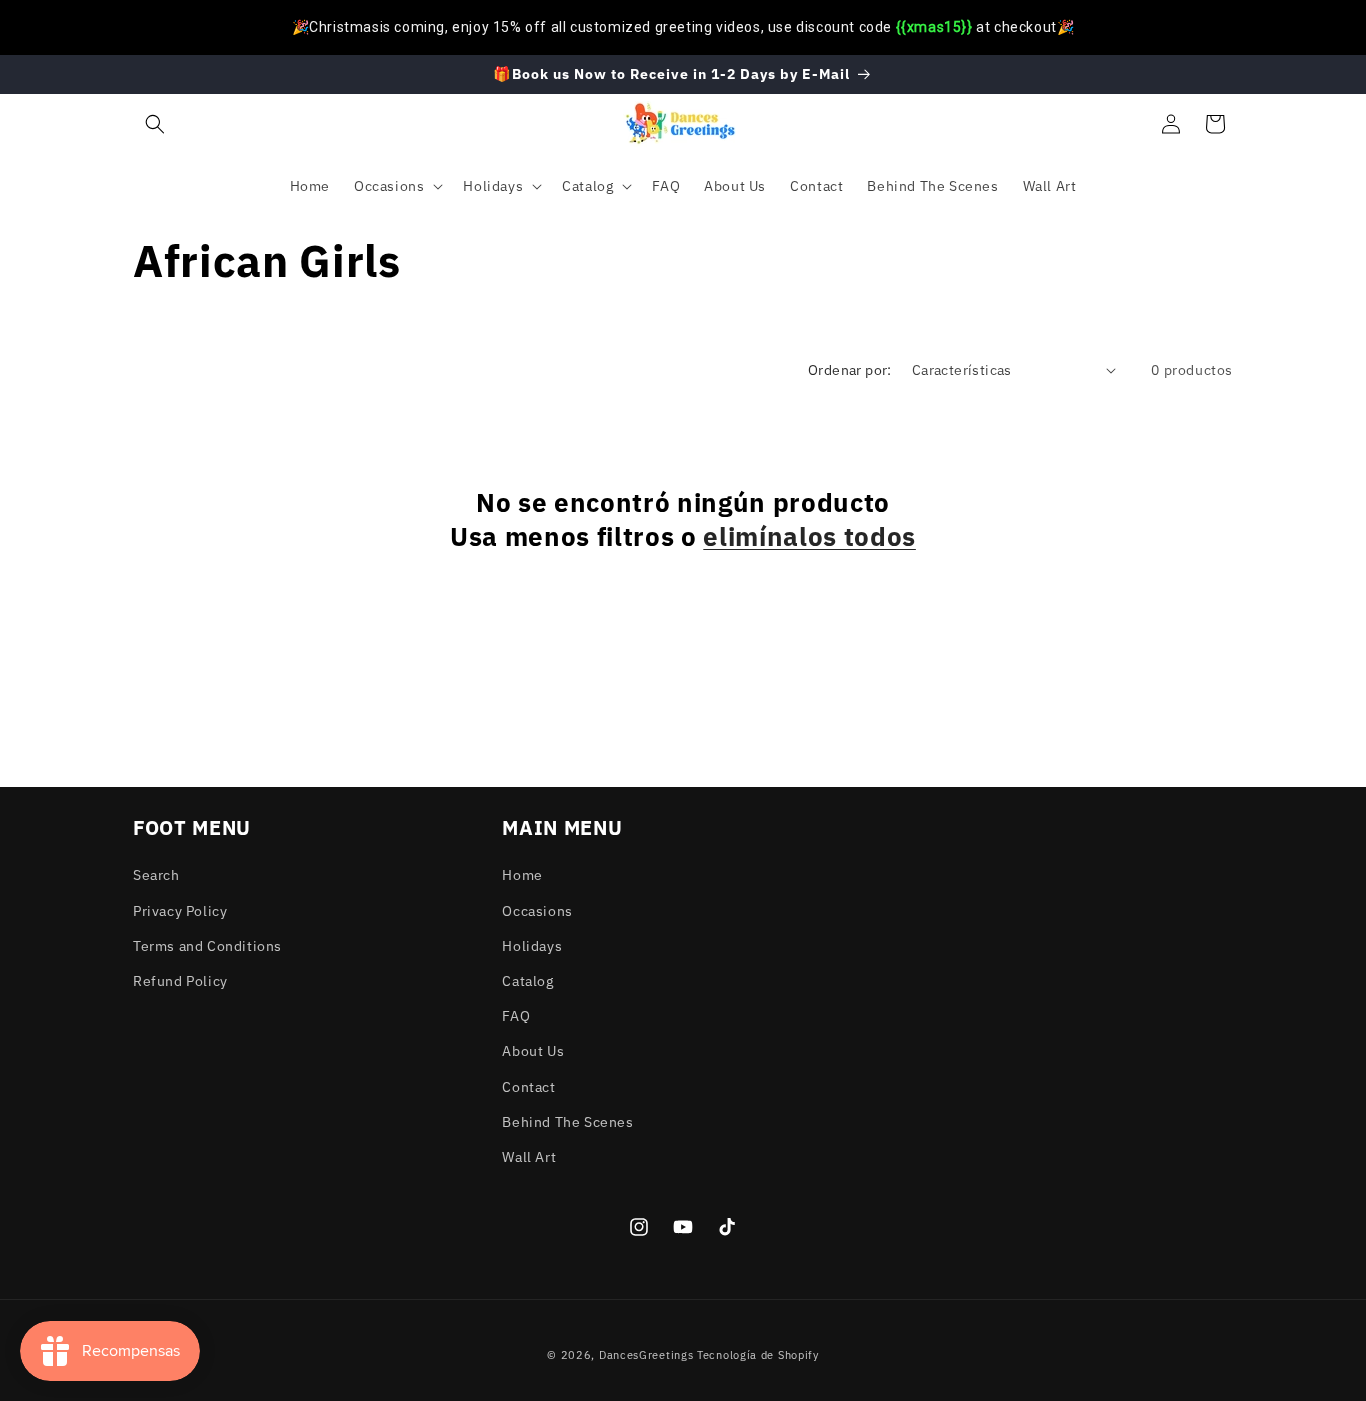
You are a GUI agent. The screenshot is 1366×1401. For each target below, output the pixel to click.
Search (156, 875)
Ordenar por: (850, 370)
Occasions (537, 910)
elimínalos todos (809, 535)
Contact (528, 1086)
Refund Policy (180, 980)
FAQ (516, 1016)
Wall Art (529, 1156)
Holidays (532, 945)
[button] (155, 124)
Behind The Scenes (567, 1121)
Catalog (527, 980)
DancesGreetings (646, 1355)
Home (522, 875)
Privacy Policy (180, 910)
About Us (533, 1051)
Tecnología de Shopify (758, 1355)
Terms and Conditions (207, 945)
